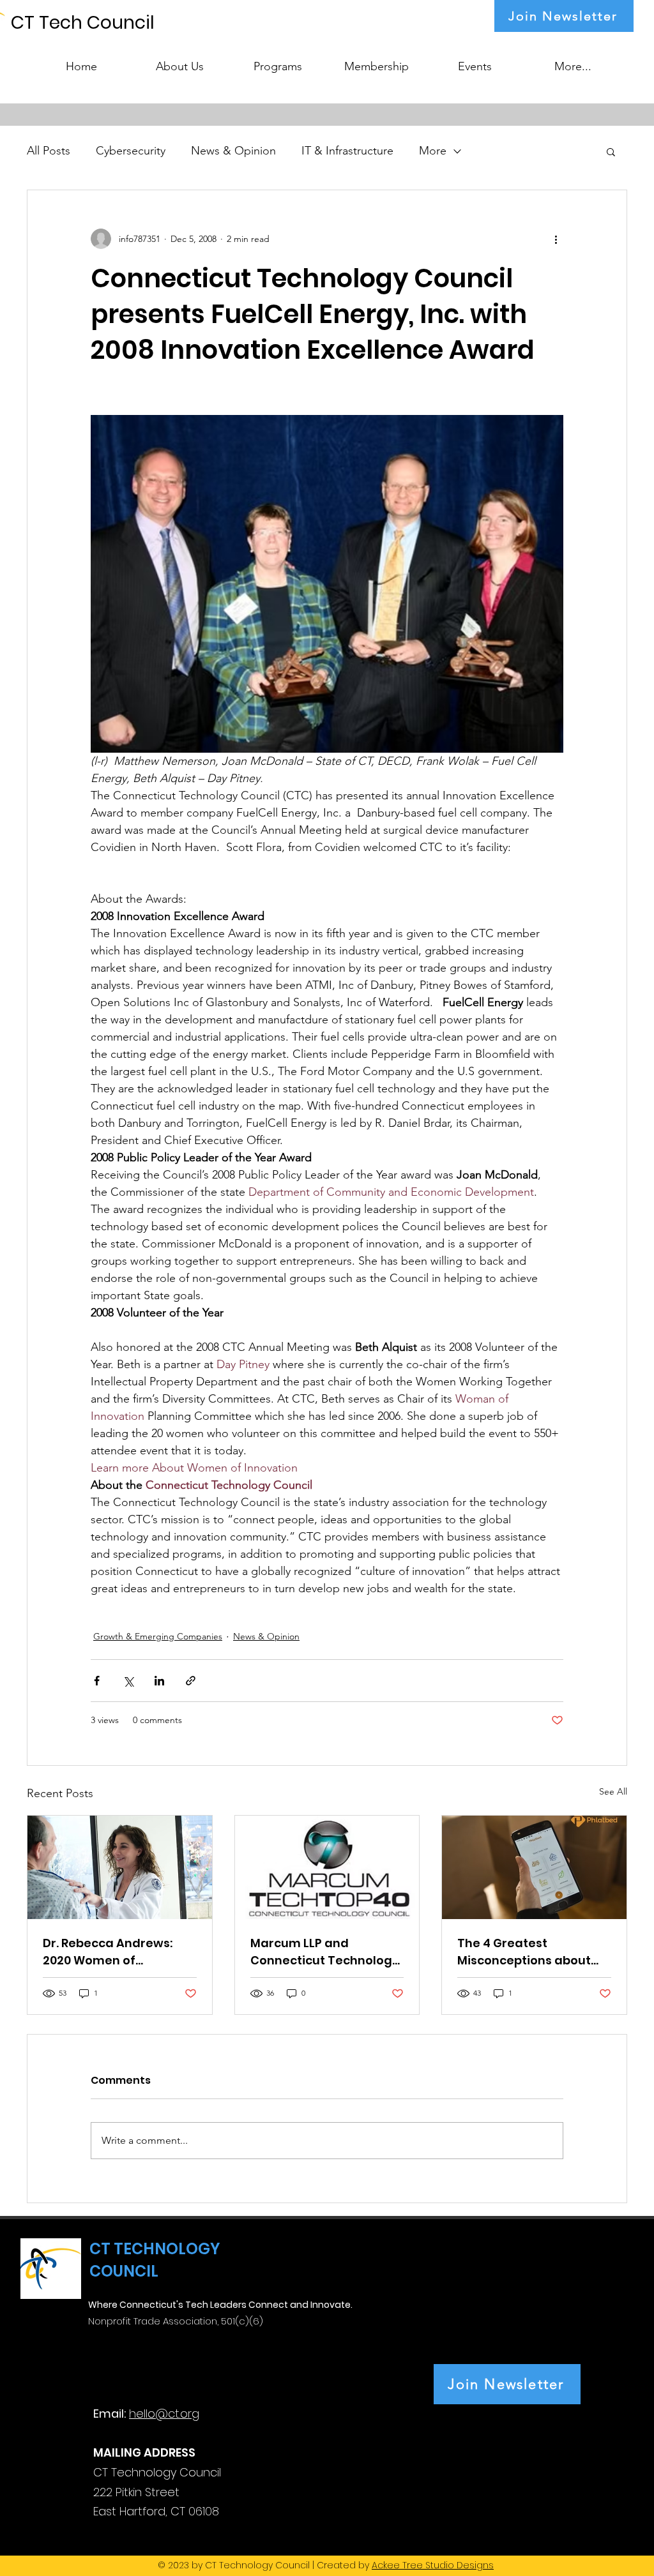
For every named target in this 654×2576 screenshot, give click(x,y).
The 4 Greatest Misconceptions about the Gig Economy (524, 1952)
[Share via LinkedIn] (159, 1681)
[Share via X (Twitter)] (128, 1681)
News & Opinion (233, 151)
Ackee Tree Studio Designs (433, 2565)
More (433, 151)
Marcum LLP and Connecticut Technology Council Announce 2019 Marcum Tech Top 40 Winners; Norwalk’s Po (325, 1952)
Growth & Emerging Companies (158, 1636)
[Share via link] (191, 1681)
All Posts (49, 151)
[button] (278, 61)
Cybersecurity (131, 151)
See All (613, 1791)
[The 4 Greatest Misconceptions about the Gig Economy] (534, 1867)
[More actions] (556, 239)
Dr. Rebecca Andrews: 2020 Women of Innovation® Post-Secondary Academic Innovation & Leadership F (116, 1952)
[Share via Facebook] (97, 1681)
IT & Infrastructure (347, 151)
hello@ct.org (164, 2414)
